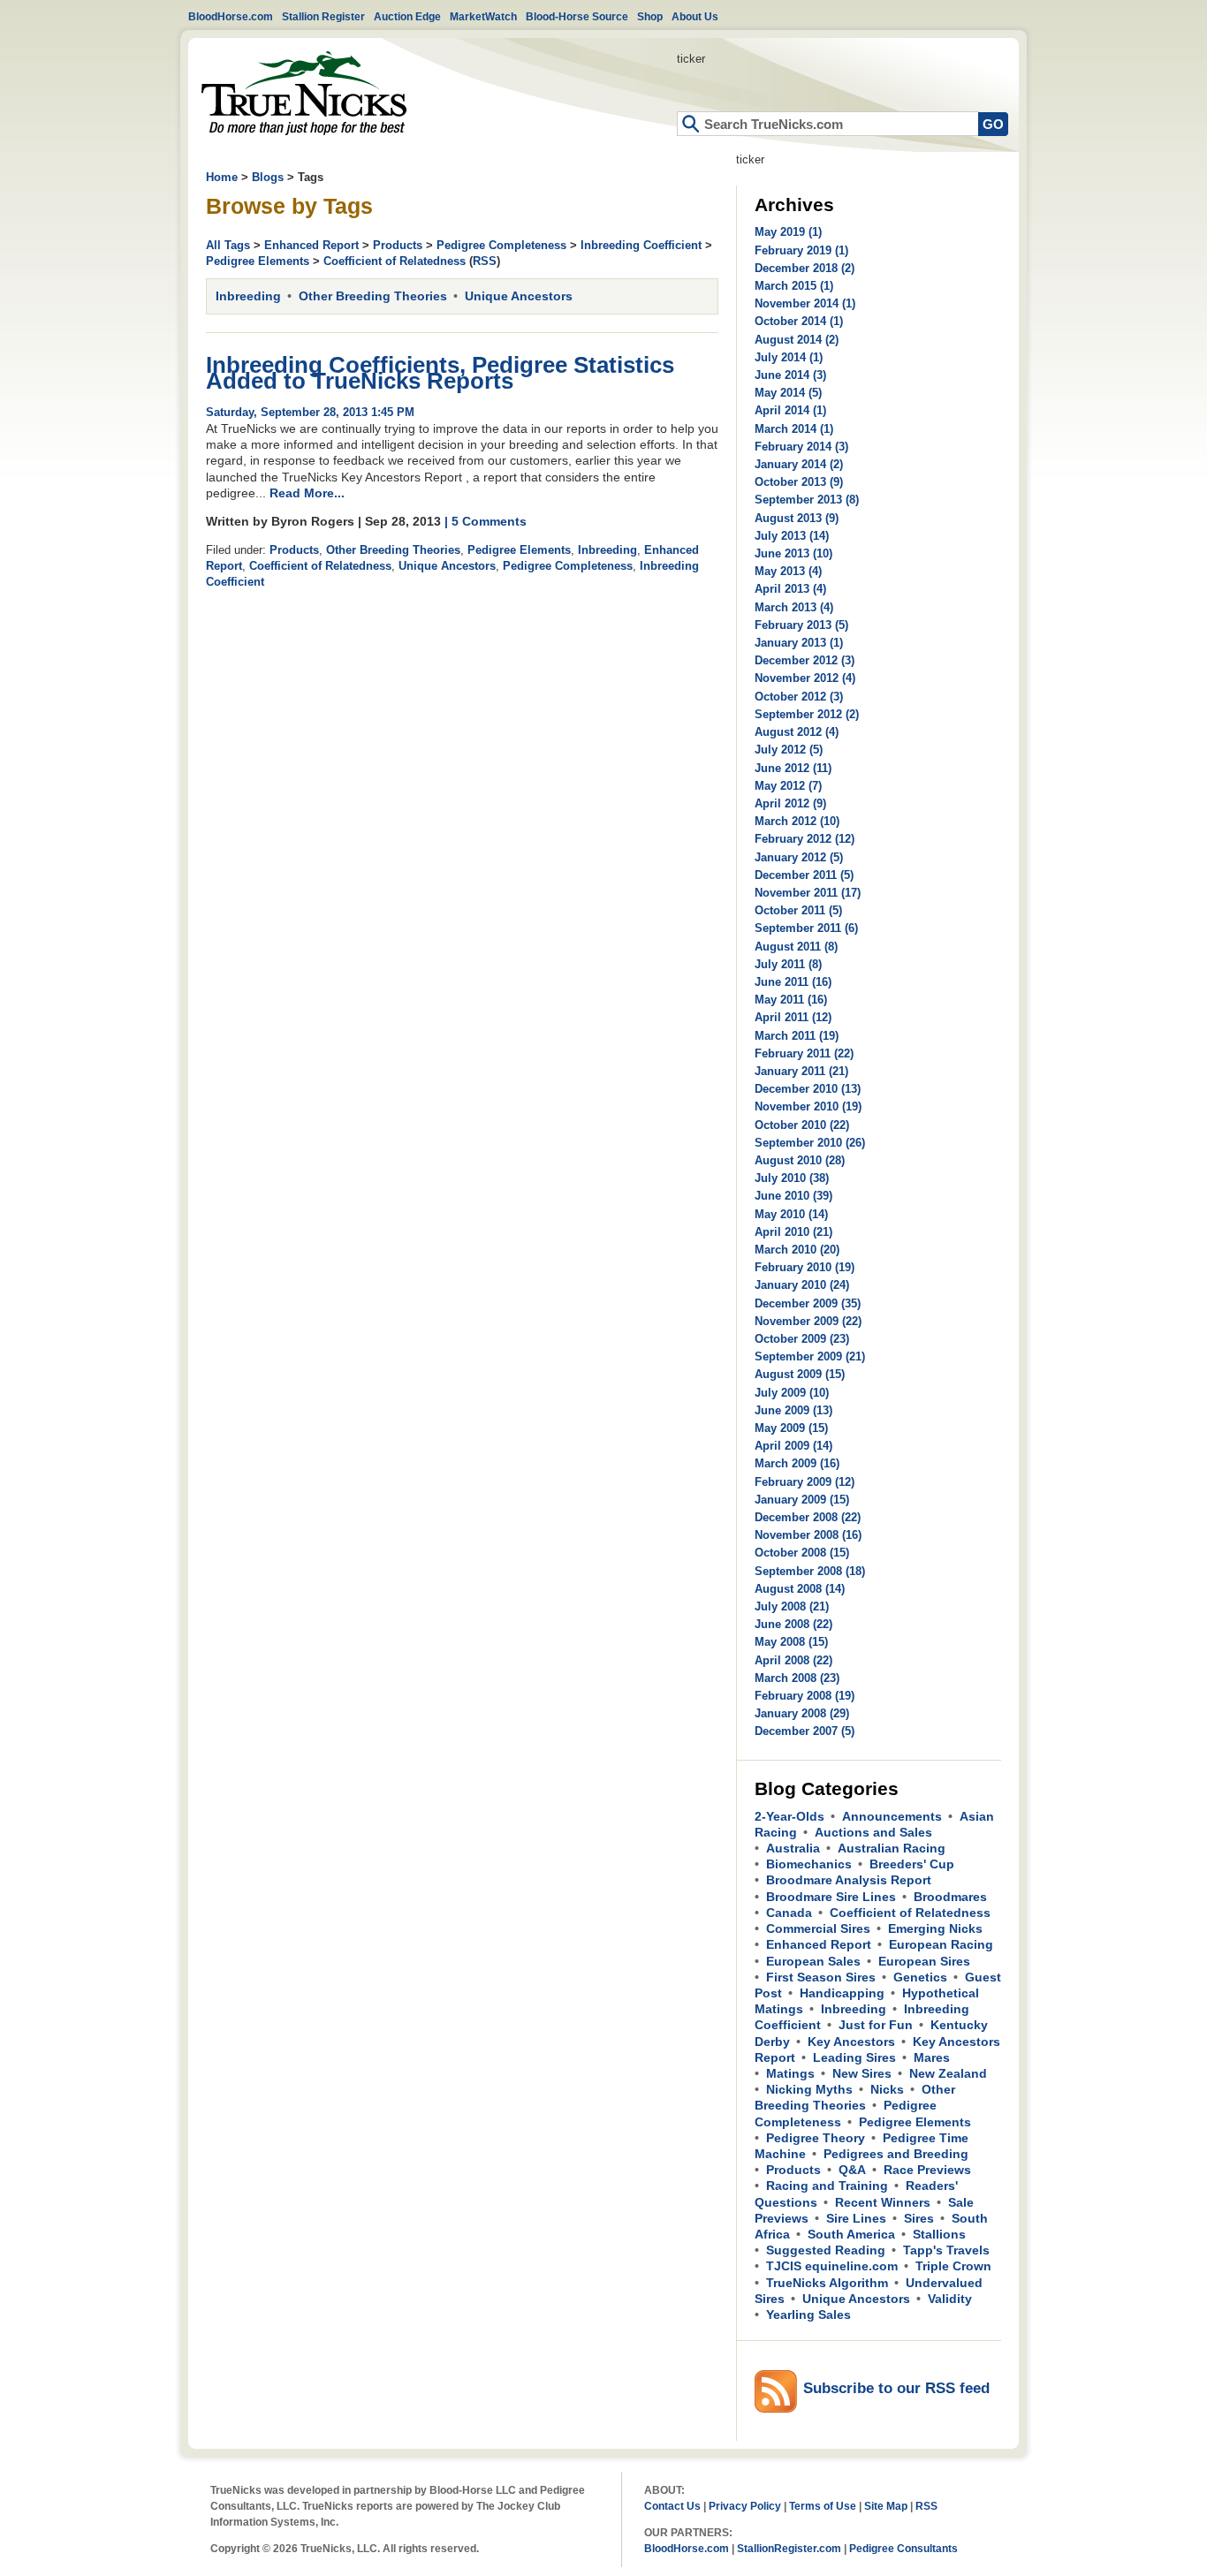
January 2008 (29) (802, 1713)
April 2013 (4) (790, 589)
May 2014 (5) (788, 393)
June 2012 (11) (793, 768)
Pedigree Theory (816, 2138)
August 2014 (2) (797, 340)
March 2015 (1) (794, 286)
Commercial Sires (818, 1928)
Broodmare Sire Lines (831, 1897)
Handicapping (842, 1993)
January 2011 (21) (801, 1071)
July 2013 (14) (792, 536)
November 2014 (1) (805, 303)
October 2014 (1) (799, 321)
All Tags (228, 245)
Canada (789, 1913)
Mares (932, 2057)
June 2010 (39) (793, 1196)
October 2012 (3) (799, 697)
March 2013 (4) (794, 607)
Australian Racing (892, 1848)
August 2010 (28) (800, 1160)
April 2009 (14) (793, 1446)
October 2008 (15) (802, 1553)
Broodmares (950, 1897)
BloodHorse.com (231, 16)
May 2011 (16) (791, 1000)
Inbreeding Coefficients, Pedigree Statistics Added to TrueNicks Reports (440, 373)
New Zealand (948, 2073)
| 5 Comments (486, 521)
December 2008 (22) (808, 1517)
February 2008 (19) (805, 1696)
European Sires (924, 1961)
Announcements (892, 1816)
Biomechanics (809, 1864)
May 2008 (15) (791, 1642)
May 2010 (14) (791, 1214)
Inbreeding (248, 296)
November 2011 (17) (808, 893)
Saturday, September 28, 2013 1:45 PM (310, 412)
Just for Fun (876, 2025)
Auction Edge (407, 16)
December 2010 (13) (808, 1089)
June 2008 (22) (793, 1624)
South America (851, 2234)
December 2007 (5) (805, 1731)
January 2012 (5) (799, 857)
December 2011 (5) (804, 875)
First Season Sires (821, 1977)
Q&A (852, 2170)
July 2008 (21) (792, 1606)
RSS (485, 261)
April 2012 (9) (790, 803)
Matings (790, 2073)
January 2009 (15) (802, 1500)
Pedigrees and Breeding (896, 2154)
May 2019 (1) (788, 232)
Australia (793, 1848)
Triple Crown (953, 2266)
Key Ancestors (851, 2042)
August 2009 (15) (800, 1374)
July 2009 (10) (792, 1393)
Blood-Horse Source (577, 16)
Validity (950, 2299)
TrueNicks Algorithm (827, 2283)
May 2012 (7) (788, 786)
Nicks (887, 2089)
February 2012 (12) (805, 839)
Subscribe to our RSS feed (896, 2388)
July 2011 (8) (788, 964)
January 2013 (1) (799, 643)
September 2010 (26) (810, 1143)
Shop (650, 16)
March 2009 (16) (797, 1463)
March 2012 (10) (797, 821)
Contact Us (672, 2506)
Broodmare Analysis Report (849, 1880)
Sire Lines (856, 2218)
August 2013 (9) (797, 518)
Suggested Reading (826, 2250)
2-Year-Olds (789, 1816)
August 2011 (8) (796, 947)
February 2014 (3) (801, 447)
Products (398, 245)
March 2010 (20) (797, 1250)
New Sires (862, 2073)
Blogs (268, 177)
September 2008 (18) (810, 1571)
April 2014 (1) (790, 410)
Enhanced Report (311, 245)
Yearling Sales (808, 2315)
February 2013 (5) (801, 625)
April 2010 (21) (793, 1232)
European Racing (941, 1944)
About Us (695, 16)
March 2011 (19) (797, 1036)
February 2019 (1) (801, 250)
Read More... (307, 493)
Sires (919, 2218)
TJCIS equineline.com (832, 2266)
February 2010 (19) (805, 1267)
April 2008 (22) (793, 1660)
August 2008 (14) (800, 1589)
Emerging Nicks (935, 1928)
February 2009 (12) (805, 1482)
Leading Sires (854, 2057)
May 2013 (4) (788, 571)
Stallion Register (323, 16)
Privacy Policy (745, 2506)
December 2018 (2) (805, 268)
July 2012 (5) (789, 750)
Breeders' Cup (912, 1864)
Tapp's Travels (946, 2250)
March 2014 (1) (794, 429)
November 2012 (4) (805, 678)
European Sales (813, 1961)
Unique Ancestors (519, 296)
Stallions (939, 2234)
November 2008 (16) (808, 1535)
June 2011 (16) (793, 982)
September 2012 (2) (807, 714)
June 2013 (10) (793, 553)
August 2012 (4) (797, 732)
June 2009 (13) (793, 1410)
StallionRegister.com (789, 2548)
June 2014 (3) (790, 375)
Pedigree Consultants (903, 2548)
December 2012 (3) (805, 660)
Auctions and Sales (873, 1832)
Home (304, 93)
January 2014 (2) (799, 464)
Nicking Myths (809, 2089)
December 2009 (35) (808, 1303)
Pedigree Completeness (501, 245)
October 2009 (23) (802, 1339)
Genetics (920, 1977)
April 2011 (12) (793, 1017)
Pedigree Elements (258, 261)
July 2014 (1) (789, 357)
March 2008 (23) (797, 1678)
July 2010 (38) (792, 1178)
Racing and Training (827, 2186)
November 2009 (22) (808, 1321)
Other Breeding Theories (373, 296)
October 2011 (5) (798, 910)
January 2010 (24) (802, 1285)
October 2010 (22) (802, 1125)
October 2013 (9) (799, 482)
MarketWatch (483, 16)
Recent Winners (883, 2202)
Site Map (886, 2506)
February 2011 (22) (804, 1053)
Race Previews (927, 2170)
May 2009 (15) (791, 1428)
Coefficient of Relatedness (395, 261)
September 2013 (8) (807, 500)
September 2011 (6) (806, 928)
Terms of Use (823, 2506)
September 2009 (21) (810, 1356)
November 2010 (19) (808, 1106)
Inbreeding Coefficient (641, 245)
